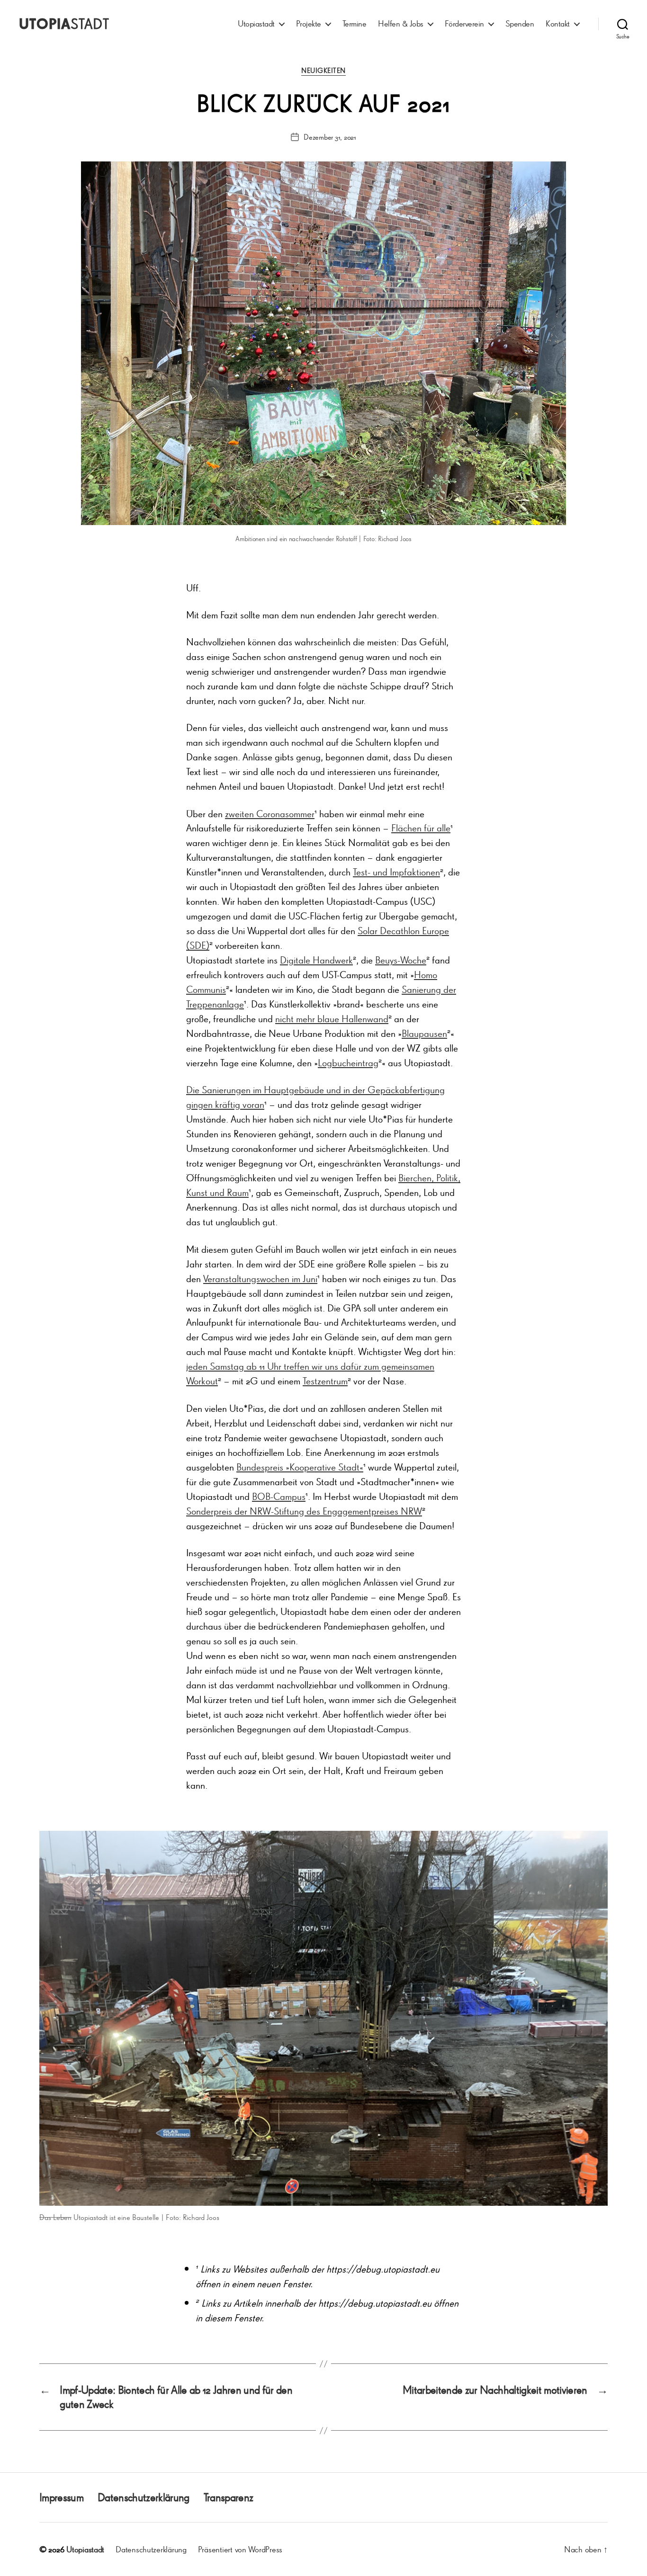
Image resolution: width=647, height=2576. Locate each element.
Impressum (61, 2497)
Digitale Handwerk (316, 960)
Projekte (309, 23)
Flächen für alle (421, 828)
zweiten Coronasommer (270, 814)
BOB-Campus (279, 1496)
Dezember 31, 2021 (330, 137)
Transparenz (229, 2497)
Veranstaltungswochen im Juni (260, 1279)
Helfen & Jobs (401, 23)
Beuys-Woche (401, 960)
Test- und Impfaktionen (396, 872)
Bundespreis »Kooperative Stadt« (300, 1467)
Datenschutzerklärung (144, 2497)
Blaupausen (424, 1033)
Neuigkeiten (323, 71)
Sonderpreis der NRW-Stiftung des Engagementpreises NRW (304, 1511)
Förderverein (464, 23)
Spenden (520, 23)
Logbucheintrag (348, 1063)
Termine (355, 23)
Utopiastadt (256, 23)
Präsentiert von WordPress (240, 2549)
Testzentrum (325, 1381)
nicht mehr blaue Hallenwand (332, 1019)
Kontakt (558, 23)
